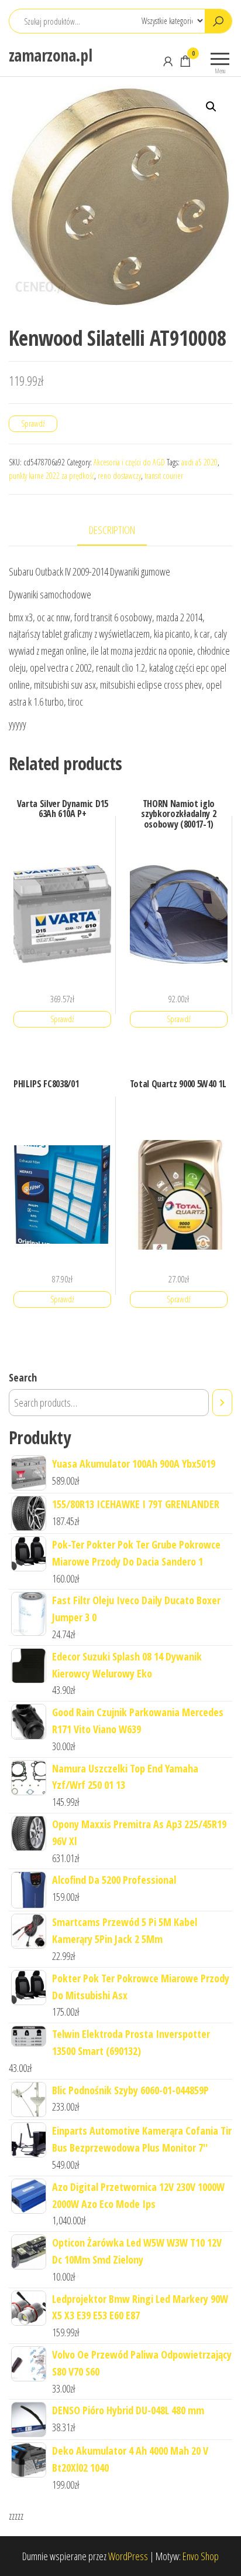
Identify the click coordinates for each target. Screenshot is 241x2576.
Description (112, 530)
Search (23, 1377)
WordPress (128, 2556)
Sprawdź (33, 423)
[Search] (222, 1403)
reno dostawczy (119, 476)
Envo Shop (201, 2556)
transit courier (164, 476)
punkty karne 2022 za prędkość (51, 476)
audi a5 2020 (199, 462)
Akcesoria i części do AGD (129, 462)
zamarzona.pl (50, 55)
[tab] (121, 531)
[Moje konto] (168, 61)
